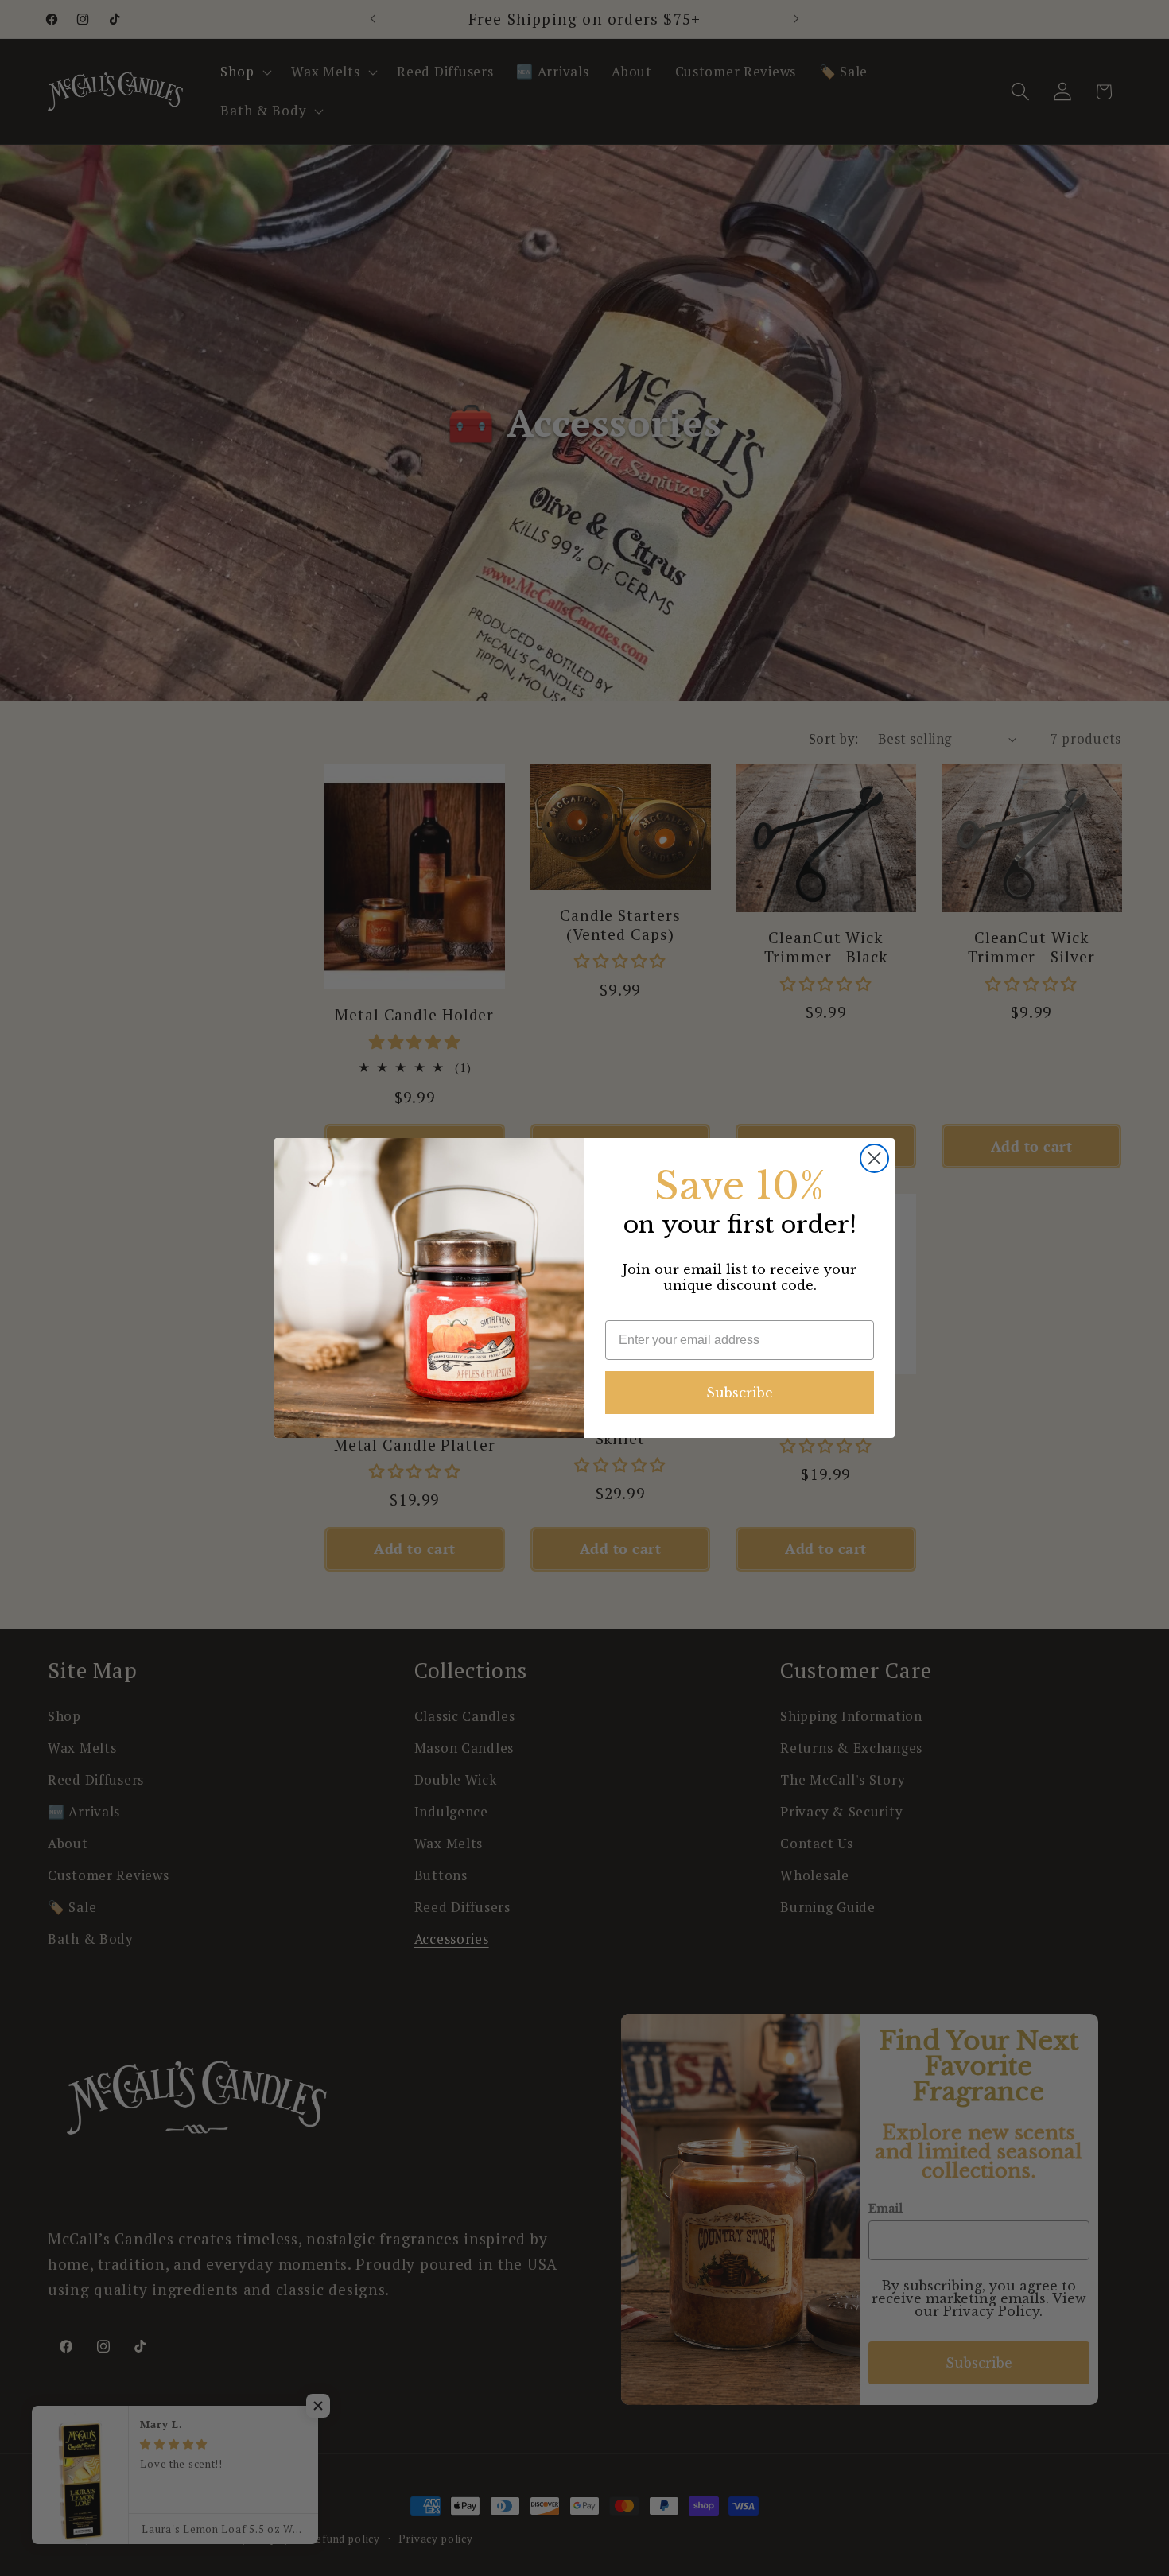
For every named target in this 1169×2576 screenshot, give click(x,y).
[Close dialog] (874, 1158)
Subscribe (740, 1393)
